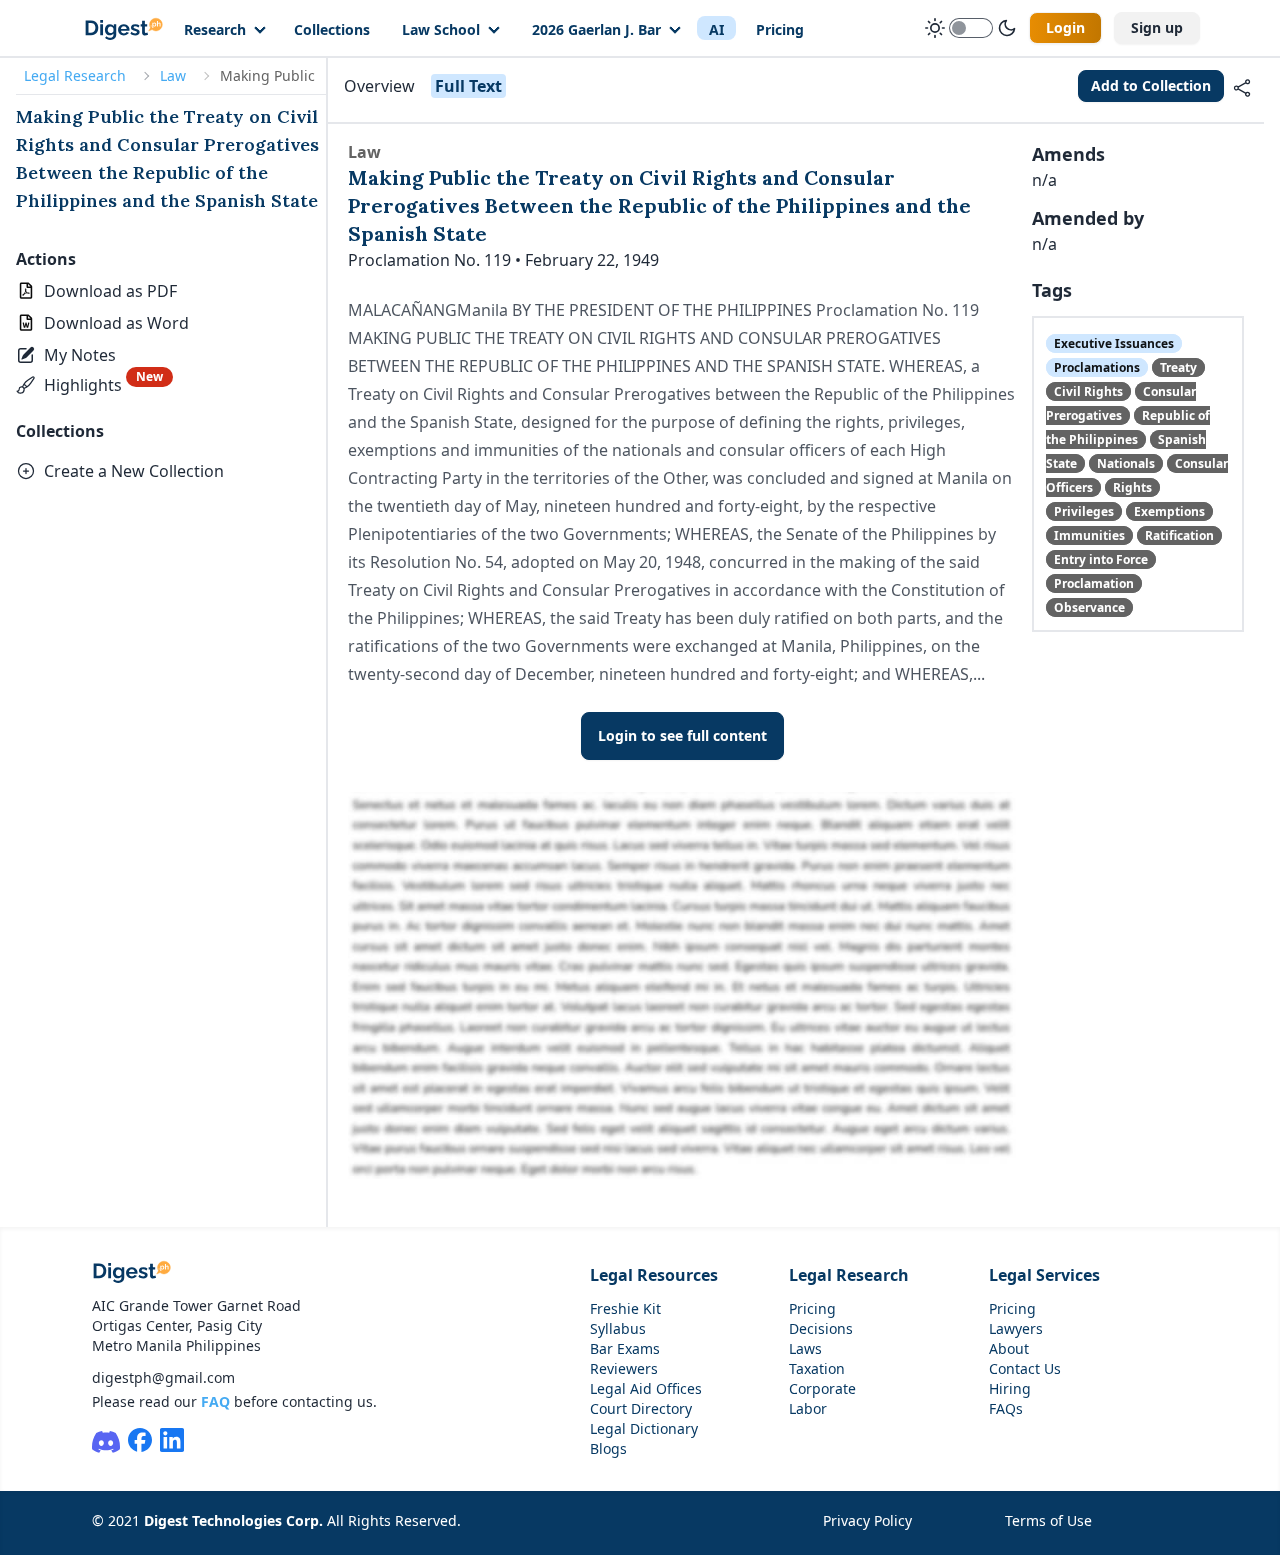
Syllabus (618, 1328)
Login (1065, 27)
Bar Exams (625, 1348)
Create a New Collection (134, 471)
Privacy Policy (867, 1520)
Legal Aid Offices (646, 1388)
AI (716, 29)
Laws (805, 1348)
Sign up (1157, 27)
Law (173, 75)
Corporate (822, 1388)
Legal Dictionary (644, 1428)
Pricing (780, 29)
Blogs (608, 1448)
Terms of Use (1048, 1520)
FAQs (1006, 1408)
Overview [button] (379, 86)
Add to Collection (1151, 85)
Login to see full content (682, 735)
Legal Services (1044, 1275)
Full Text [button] (468, 86)
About (1009, 1348)
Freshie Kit (625, 1308)
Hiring (1010, 1388)
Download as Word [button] (116, 323)
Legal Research (75, 75)
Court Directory (641, 1408)
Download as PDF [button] (110, 291)
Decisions (821, 1328)
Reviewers (624, 1368)
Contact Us (1025, 1368)
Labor (808, 1408)
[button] (68, 355)
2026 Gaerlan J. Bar (596, 29)
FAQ (215, 1401)
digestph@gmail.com (163, 1377)
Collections (332, 29)
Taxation (817, 1368)
